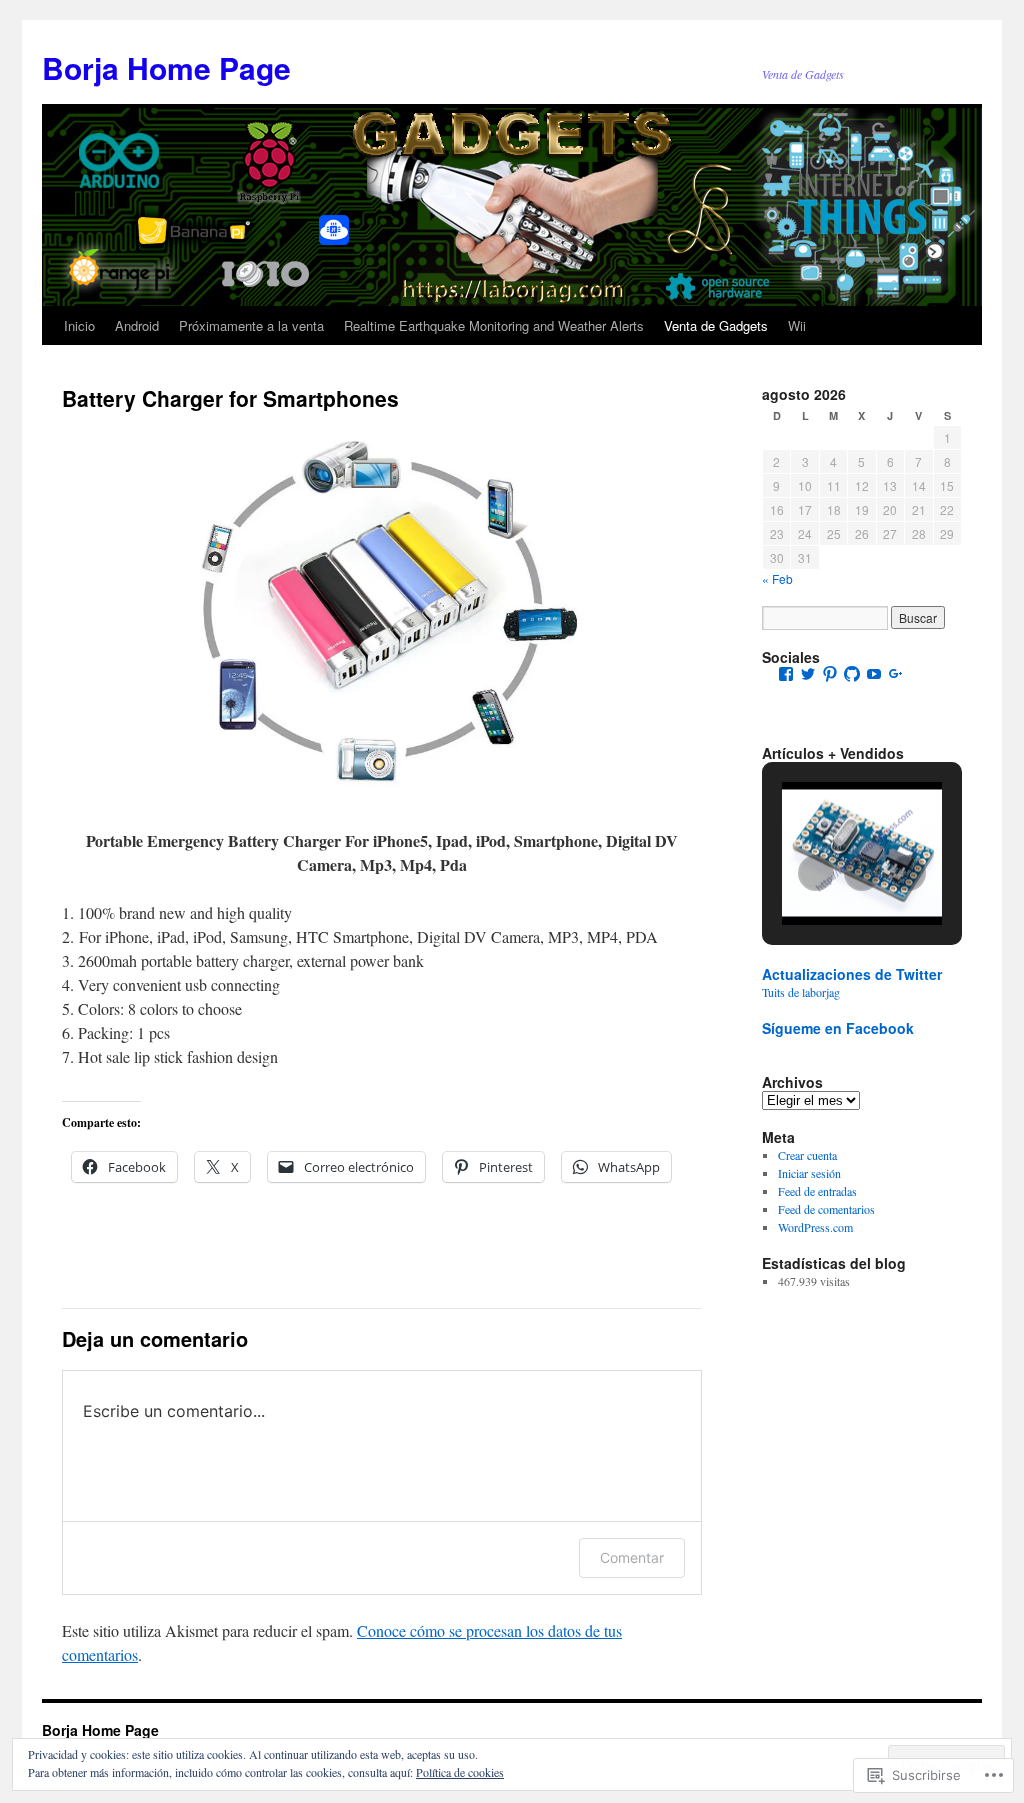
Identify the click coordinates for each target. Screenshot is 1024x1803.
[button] (816, 873)
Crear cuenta (807, 1155)
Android (137, 325)
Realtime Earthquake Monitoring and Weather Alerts (494, 325)
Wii (797, 325)
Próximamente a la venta (251, 325)
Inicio (79, 325)
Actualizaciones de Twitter (852, 974)
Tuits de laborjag (801, 992)
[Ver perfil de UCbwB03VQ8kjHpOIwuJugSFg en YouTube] (874, 674)
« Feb (777, 578)
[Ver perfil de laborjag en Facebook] (786, 674)
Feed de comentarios (826, 1209)
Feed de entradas (817, 1191)
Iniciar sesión (809, 1173)
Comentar (632, 1557)
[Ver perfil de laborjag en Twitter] (808, 674)
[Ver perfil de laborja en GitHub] (852, 674)
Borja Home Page (166, 67)
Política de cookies (460, 1772)
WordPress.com (815, 1227)
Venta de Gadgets (716, 325)
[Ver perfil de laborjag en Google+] (896, 674)
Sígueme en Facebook (838, 1028)
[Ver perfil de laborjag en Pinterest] (830, 674)
